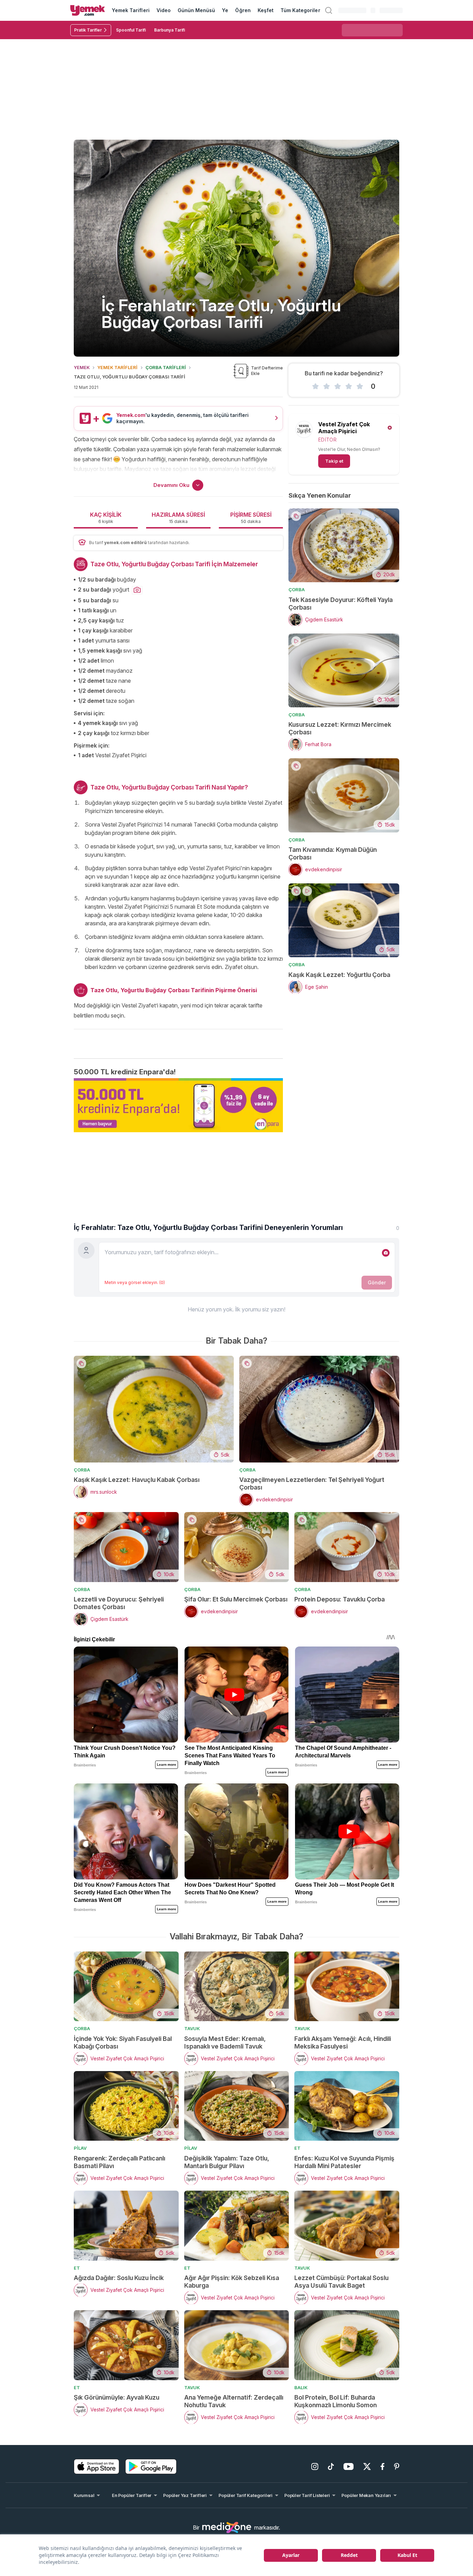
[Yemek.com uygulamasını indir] (97, 2466)
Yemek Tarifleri (131, 10)
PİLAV (80, 2148)
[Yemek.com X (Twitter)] (367, 2466)
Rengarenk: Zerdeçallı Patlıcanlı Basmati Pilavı (119, 2162)
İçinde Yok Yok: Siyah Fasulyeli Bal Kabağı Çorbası (123, 2042)
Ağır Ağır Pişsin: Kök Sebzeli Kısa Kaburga (232, 2282)
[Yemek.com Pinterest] (397, 2466)
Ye (225, 10)
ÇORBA (297, 590)
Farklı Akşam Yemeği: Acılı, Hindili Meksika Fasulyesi (343, 2042)
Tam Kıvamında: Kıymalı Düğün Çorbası (333, 853)
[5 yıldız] (360, 386)
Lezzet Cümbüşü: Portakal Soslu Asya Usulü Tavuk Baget (341, 2282)
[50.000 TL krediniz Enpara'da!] (178, 1105)
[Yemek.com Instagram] (315, 2466)
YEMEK (82, 367)
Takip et (334, 461)
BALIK (301, 2387)
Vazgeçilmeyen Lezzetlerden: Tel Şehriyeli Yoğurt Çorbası (312, 1483)
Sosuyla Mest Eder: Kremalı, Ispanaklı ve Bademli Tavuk (225, 2042)
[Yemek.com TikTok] (331, 2466)
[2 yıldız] (327, 386)
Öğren (243, 10)
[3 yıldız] (338, 386)
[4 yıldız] (349, 386)
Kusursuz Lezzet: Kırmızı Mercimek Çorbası (340, 728)
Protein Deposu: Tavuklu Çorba (340, 1599)
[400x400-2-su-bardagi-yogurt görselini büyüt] (137, 590)
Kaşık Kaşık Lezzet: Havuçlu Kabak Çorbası (137, 1480)
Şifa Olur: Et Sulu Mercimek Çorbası (236, 1599)
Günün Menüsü (197, 10)
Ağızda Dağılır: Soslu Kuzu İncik (119, 2278)
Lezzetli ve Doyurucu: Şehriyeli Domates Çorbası (119, 1603)
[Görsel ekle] (386, 1253)
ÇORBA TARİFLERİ (166, 367)
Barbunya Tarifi (169, 30)
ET (297, 2148)
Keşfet (266, 10)
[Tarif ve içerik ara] (329, 10)
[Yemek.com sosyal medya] (227, 2527)
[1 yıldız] (315, 386)
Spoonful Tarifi (131, 30)
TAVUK (192, 2028)
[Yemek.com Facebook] (382, 2466)
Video (164, 10)
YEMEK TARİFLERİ (117, 367)
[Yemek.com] (88, 10)
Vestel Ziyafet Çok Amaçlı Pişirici (344, 428)
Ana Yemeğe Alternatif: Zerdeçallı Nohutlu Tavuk (234, 2401)
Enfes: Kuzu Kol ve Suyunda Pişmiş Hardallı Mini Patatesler (344, 2162)
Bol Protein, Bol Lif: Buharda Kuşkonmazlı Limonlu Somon (336, 2401)
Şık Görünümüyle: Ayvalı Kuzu (117, 2397)
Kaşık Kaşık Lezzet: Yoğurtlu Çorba (339, 975)
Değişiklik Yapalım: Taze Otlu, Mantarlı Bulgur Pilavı (227, 2162)
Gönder (377, 1282)
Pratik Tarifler (88, 30)
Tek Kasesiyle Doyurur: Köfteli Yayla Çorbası (341, 604)
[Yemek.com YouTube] (349, 2466)
